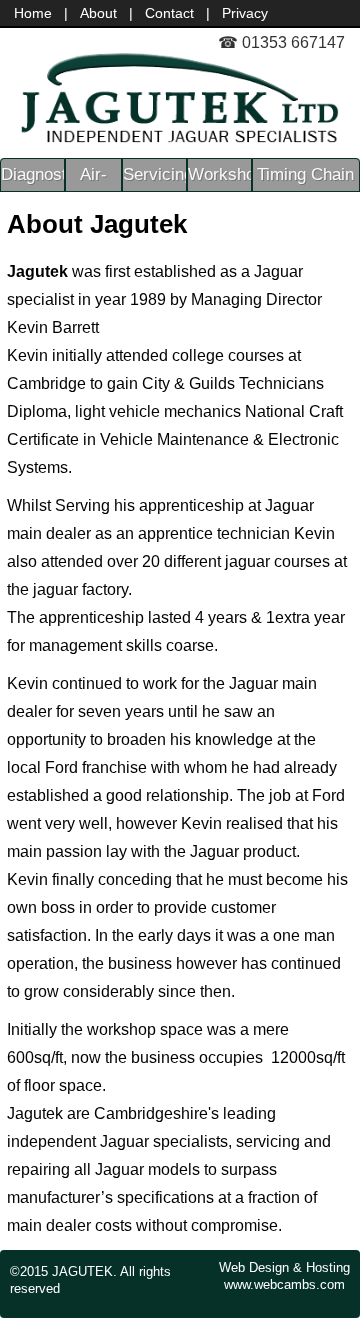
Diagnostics (32, 174)
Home (33, 13)
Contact (169, 13)
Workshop (219, 174)
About (98, 13)
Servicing (154, 174)
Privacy (245, 13)
